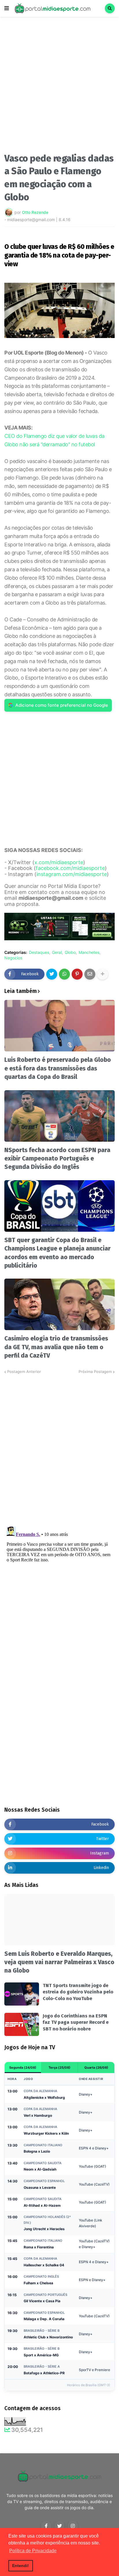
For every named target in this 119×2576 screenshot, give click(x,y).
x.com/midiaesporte (59, 862)
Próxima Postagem (95, 1371)
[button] (7, 8)
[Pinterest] (77, 974)
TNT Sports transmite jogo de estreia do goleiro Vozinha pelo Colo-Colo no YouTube (78, 1992)
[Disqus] (59, 1447)
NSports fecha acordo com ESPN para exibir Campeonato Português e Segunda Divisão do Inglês (57, 1159)
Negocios (13, 958)
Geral (57, 952)
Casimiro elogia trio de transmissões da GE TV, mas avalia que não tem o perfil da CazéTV (56, 1347)
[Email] (90, 974)
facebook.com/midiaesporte (70, 868)
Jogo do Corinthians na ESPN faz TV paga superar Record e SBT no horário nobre (76, 2022)
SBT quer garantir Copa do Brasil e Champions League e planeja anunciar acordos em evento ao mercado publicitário (57, 1253)
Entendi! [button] (21, 2566)
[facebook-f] (46, 2526)
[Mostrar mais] (103, 974)
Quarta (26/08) (96, 2068)
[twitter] (59, 2526)
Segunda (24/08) (23, 2068)
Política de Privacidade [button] (33, 2551)
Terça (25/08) (59, 2068)
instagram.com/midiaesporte (72, 874)
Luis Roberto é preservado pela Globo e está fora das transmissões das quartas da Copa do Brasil (58, 1068)
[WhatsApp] (64, 974)
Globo (70, 952)
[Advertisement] (59, 87)
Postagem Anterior (24, 1371)
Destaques (39, 952)
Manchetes (89, 952)
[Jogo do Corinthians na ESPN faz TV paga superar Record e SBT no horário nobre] (22, 2024)
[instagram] (73, 2526)
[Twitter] (52, 974)
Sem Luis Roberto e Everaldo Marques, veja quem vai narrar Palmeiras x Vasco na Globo (59, 1962)
